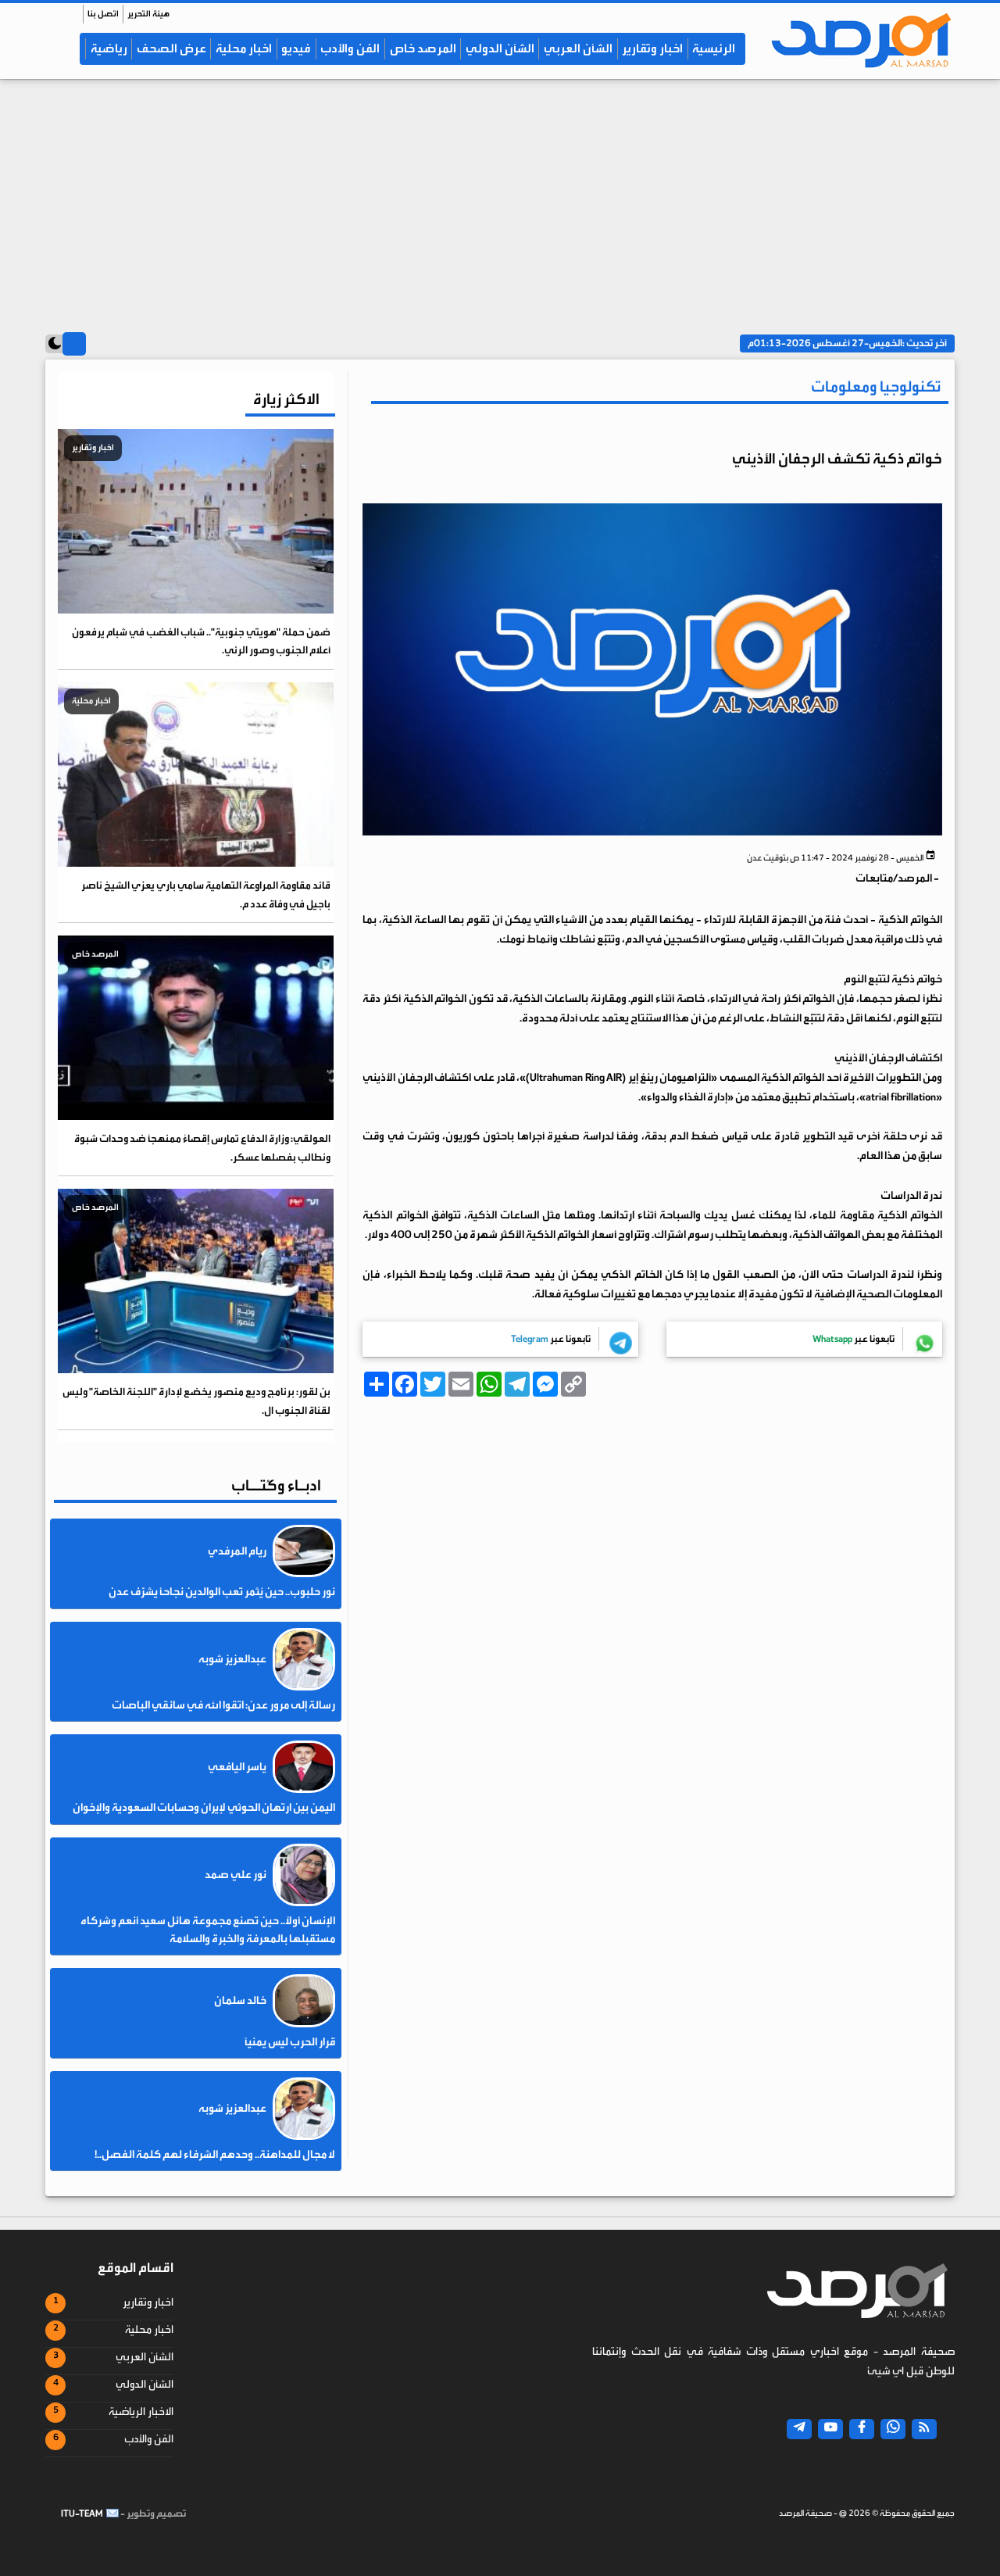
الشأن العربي (578, 48)
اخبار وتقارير (652, 48)
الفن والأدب (350, 48)
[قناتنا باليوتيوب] (830, 2429)
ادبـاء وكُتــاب (276, 1485)
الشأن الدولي (500, 48)
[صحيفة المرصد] (856, 40)
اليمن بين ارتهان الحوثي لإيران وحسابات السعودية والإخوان (204, 1808)
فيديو (296, 48)
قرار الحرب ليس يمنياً (290, 2042)
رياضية (109, 48)
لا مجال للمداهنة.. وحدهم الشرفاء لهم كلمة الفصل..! (215, 2155)
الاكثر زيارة (286, 399)
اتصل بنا (103, 14)
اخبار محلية (244, 48)
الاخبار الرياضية (141, 2412)
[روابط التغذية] (924, 2429)
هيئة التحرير (148, 14)
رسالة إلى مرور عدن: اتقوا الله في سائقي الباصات (223, 1705)
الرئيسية (714, 48)
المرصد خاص (423, 48)
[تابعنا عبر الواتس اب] (893, 2429)
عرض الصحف (171, 48)
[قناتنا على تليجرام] (799, 2429)
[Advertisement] (500, 201)
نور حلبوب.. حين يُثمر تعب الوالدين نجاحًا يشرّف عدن (222, 1592)
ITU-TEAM (82, 2513)
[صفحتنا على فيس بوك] (862, 2429)
